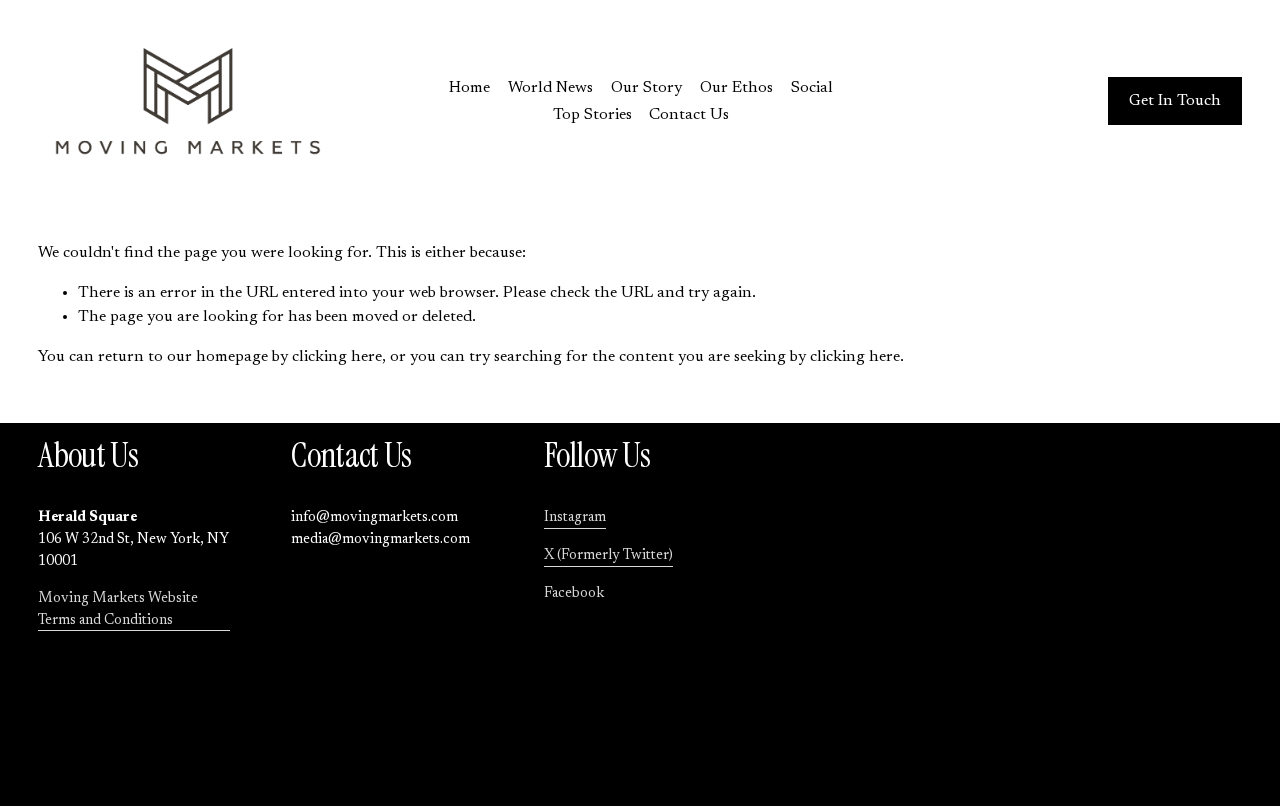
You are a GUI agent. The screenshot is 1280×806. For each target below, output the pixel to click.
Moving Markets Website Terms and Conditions (118, 609)
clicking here (337, 357)
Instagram (575, 517)
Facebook (574, 593)
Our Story (646, 88)
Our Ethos (736, 88)
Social (812, 88)
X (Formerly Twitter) (608, 555)
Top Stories (592, 115)
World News (550, 88)
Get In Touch (1175, 101)
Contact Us (689, 115)
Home (469, 88)
